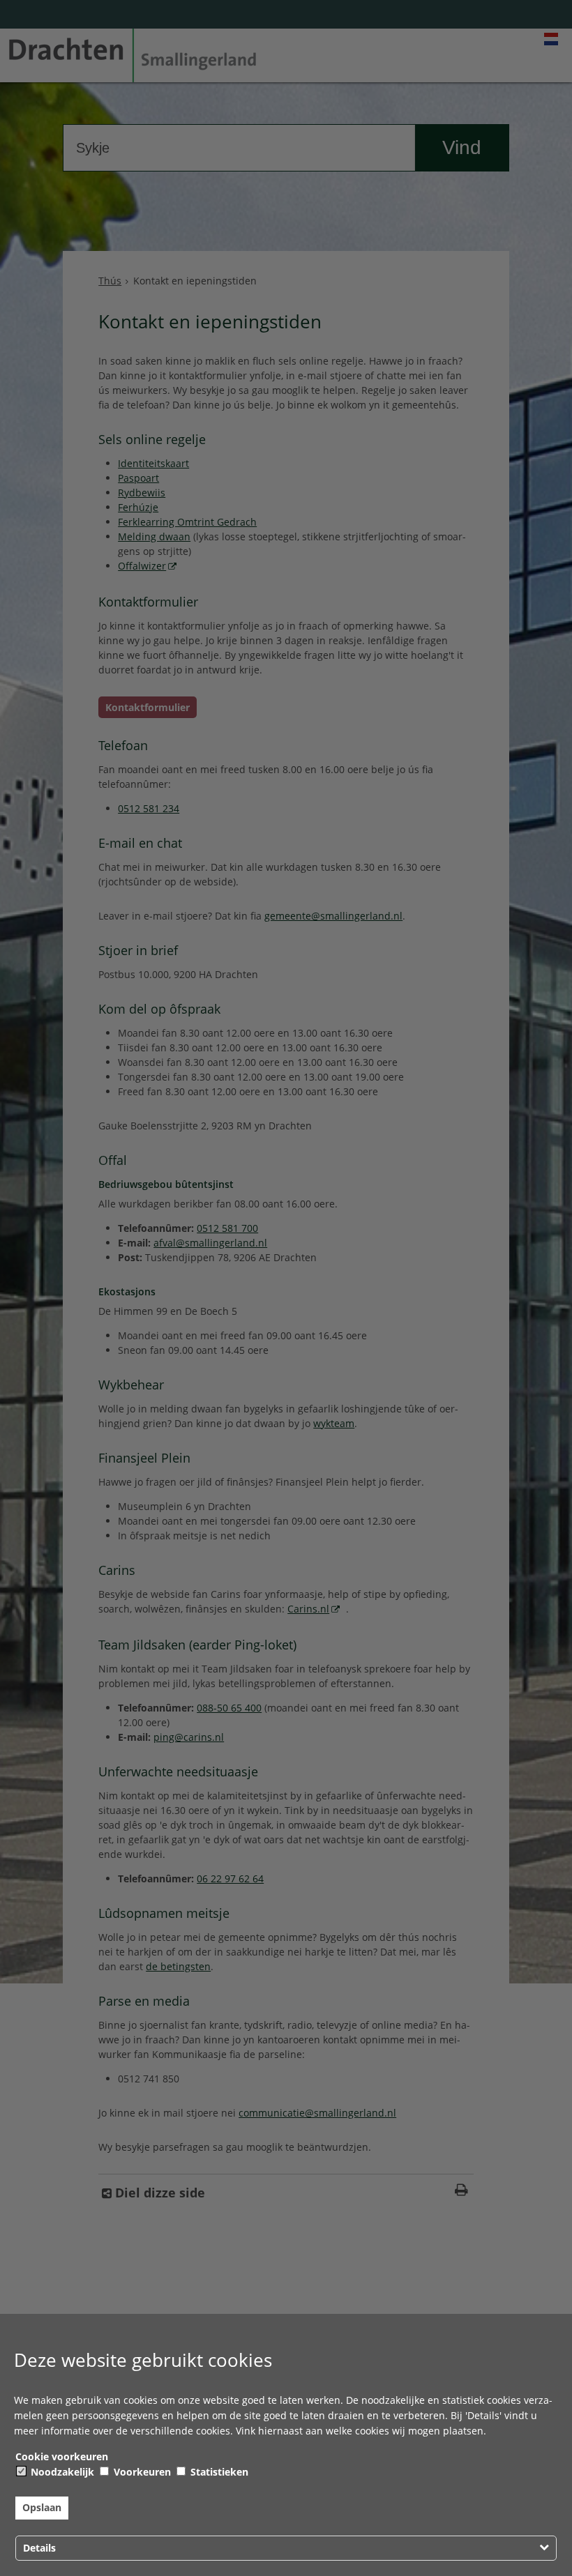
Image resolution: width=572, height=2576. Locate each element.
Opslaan (42, 2507)
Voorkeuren (141, 2472)
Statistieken (218, 2472)
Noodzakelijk (61, 2472)
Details (39, 2548)
